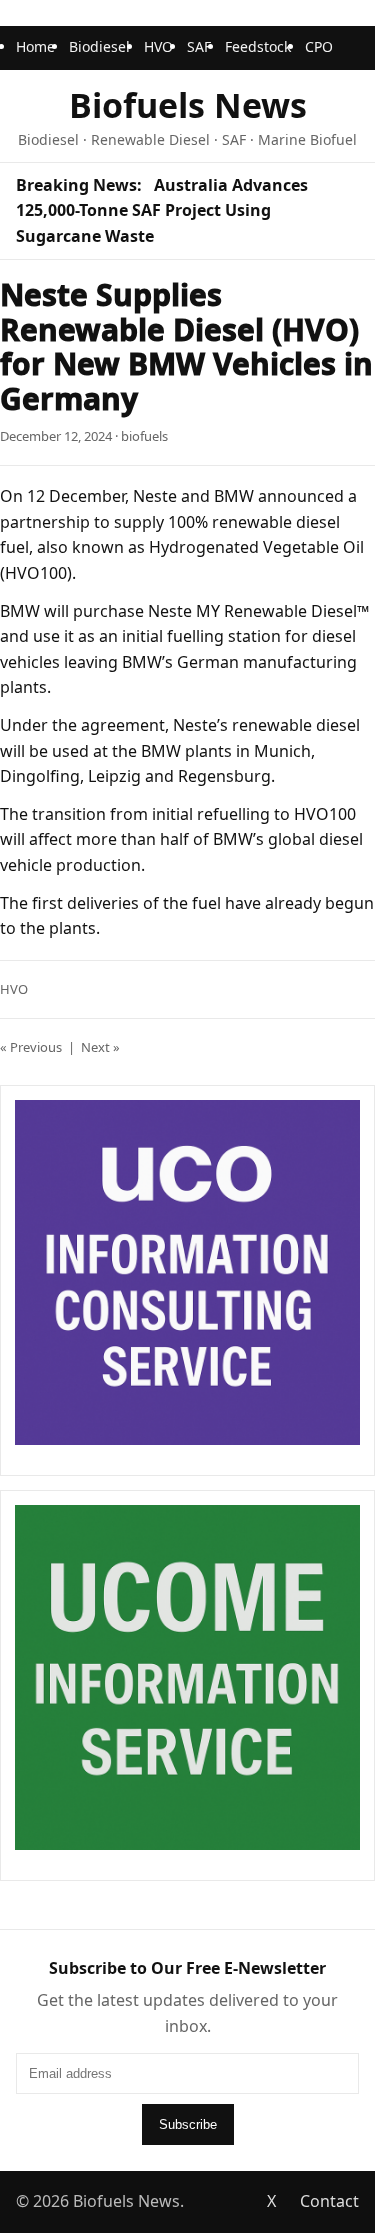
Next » (100, 1047)
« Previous (31, 1047)
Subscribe (188, 2124)
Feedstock (258, 46)
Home (35, 46)
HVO (158, 46)
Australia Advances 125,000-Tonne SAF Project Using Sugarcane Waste (162, 210)
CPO (319, 46)
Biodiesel (99, 46)
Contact (329, 2201)
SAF (199, 46)
